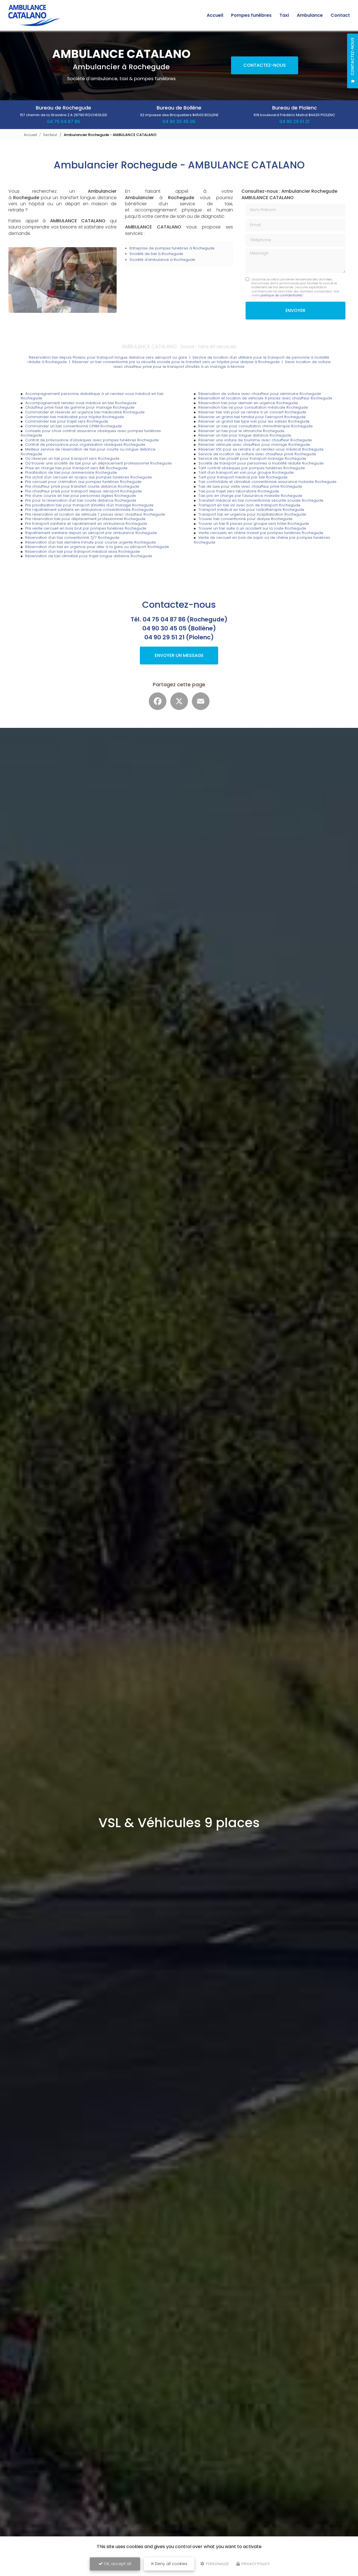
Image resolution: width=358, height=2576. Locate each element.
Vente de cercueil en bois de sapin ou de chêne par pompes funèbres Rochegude (262, 540)
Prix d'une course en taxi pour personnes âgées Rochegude (81, 496)
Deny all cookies (171, 2564)
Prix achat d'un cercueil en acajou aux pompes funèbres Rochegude (89, 477)
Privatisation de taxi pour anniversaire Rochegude (71, 472)
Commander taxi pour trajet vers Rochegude (67, 421)
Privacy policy (255, 2564)
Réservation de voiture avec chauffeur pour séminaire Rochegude (260, 394)
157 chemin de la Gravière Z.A (63, 115)
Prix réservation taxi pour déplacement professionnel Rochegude (85, 519)
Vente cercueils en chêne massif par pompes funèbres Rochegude (261, 533)
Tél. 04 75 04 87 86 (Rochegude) (179, 619)
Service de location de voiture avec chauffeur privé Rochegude (257, 454)
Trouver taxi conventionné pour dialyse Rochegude (245, 519)
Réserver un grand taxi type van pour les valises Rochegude (254, 421)
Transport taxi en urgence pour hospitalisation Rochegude (252, 514)
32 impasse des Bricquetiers (179, 115)
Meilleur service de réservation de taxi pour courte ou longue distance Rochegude (88, 452)
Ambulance (310, 15)
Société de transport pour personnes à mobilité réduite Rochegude (261, 463)
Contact (340, 15)
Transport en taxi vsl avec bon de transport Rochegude (249, 505)
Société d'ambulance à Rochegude (162, 260)
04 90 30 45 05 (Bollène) (179, 628)
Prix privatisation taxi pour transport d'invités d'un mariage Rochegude (89, 505)
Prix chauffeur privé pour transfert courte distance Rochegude (82, 486)
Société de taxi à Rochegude (156, 254)
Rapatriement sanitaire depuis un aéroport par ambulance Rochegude (91, 533)
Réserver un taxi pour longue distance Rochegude (245, 435)
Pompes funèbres (251, 15)
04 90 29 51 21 (294, 122)
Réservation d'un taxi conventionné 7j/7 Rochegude (72, 538)
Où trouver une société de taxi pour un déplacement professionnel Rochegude (98, 463)
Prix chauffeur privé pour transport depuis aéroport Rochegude (83, 491)
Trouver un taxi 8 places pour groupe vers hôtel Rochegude (254, 524)
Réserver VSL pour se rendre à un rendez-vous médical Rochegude (261, 449)
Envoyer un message (179, 655)
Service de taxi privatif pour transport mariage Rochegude (252, 458)
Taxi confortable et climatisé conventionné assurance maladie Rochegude (267, 482)
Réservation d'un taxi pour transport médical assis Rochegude (83, 551)
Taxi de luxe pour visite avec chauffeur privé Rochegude (250, 486)
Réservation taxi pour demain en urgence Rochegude (248, 403)
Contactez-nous (265, 65)
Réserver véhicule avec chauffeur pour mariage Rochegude (254, 445)
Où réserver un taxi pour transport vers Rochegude (72, 458)
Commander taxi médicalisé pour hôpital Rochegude (75, 417)
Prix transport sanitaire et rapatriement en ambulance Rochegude (86, 524)
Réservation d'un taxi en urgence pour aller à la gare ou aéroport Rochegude (97, 547)
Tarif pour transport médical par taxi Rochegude (243, 477)
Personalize (217, 2564)
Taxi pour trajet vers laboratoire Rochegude (239, 491)
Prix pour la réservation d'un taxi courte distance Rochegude (81, 500)
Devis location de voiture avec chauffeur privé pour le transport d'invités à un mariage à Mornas (222, 364)
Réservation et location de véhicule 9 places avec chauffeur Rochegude (265, 398)
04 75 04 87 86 (63, 122)
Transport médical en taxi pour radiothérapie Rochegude (251, 510)
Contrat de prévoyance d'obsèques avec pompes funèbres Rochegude (92, 440)
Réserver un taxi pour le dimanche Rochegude (241, 431)
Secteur (50, 135)
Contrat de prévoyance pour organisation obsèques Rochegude (85, 445)
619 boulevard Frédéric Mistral (294, 115)
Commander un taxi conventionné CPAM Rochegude (74, 426)
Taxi (284, 15)
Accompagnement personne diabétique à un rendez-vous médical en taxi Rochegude (92, 396)
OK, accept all (117, 2564)
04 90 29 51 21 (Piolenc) (179, 637)
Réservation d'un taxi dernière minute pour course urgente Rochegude (90, 542)
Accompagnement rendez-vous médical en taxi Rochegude (81, 403)
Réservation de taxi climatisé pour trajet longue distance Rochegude (89, 556)
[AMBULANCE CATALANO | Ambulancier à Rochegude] (34, 15)
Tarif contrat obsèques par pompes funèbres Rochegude (252, 468)
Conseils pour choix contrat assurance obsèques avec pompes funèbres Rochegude (91, 433)
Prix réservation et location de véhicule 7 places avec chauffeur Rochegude (95, 514)
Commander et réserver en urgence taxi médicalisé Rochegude (85, 412)
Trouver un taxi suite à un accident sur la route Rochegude (252, 528)
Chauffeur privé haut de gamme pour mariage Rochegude (80, 407)
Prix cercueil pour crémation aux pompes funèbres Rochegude (83, 482)
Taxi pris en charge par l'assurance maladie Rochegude (250, 496)
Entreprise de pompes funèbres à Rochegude (172, 248)
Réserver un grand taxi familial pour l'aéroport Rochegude (252, 417)
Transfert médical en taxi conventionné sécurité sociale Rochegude (261, 500)
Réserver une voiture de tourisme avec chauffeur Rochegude (255, 440)
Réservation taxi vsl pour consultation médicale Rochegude (253, 407)
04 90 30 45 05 (179, 122)
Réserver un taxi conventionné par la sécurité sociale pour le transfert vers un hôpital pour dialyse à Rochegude (176, 362)
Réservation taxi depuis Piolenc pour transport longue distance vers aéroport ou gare (108, 357)
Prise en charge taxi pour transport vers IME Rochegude (76, 468)
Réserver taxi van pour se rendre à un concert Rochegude (252, 412)
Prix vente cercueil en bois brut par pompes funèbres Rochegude (86, 528)
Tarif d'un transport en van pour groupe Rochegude (246, 472)
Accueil (215, 15)
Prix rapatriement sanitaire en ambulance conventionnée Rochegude (89, 510)
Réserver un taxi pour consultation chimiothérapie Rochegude (255, 426)
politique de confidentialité (281, 295)
